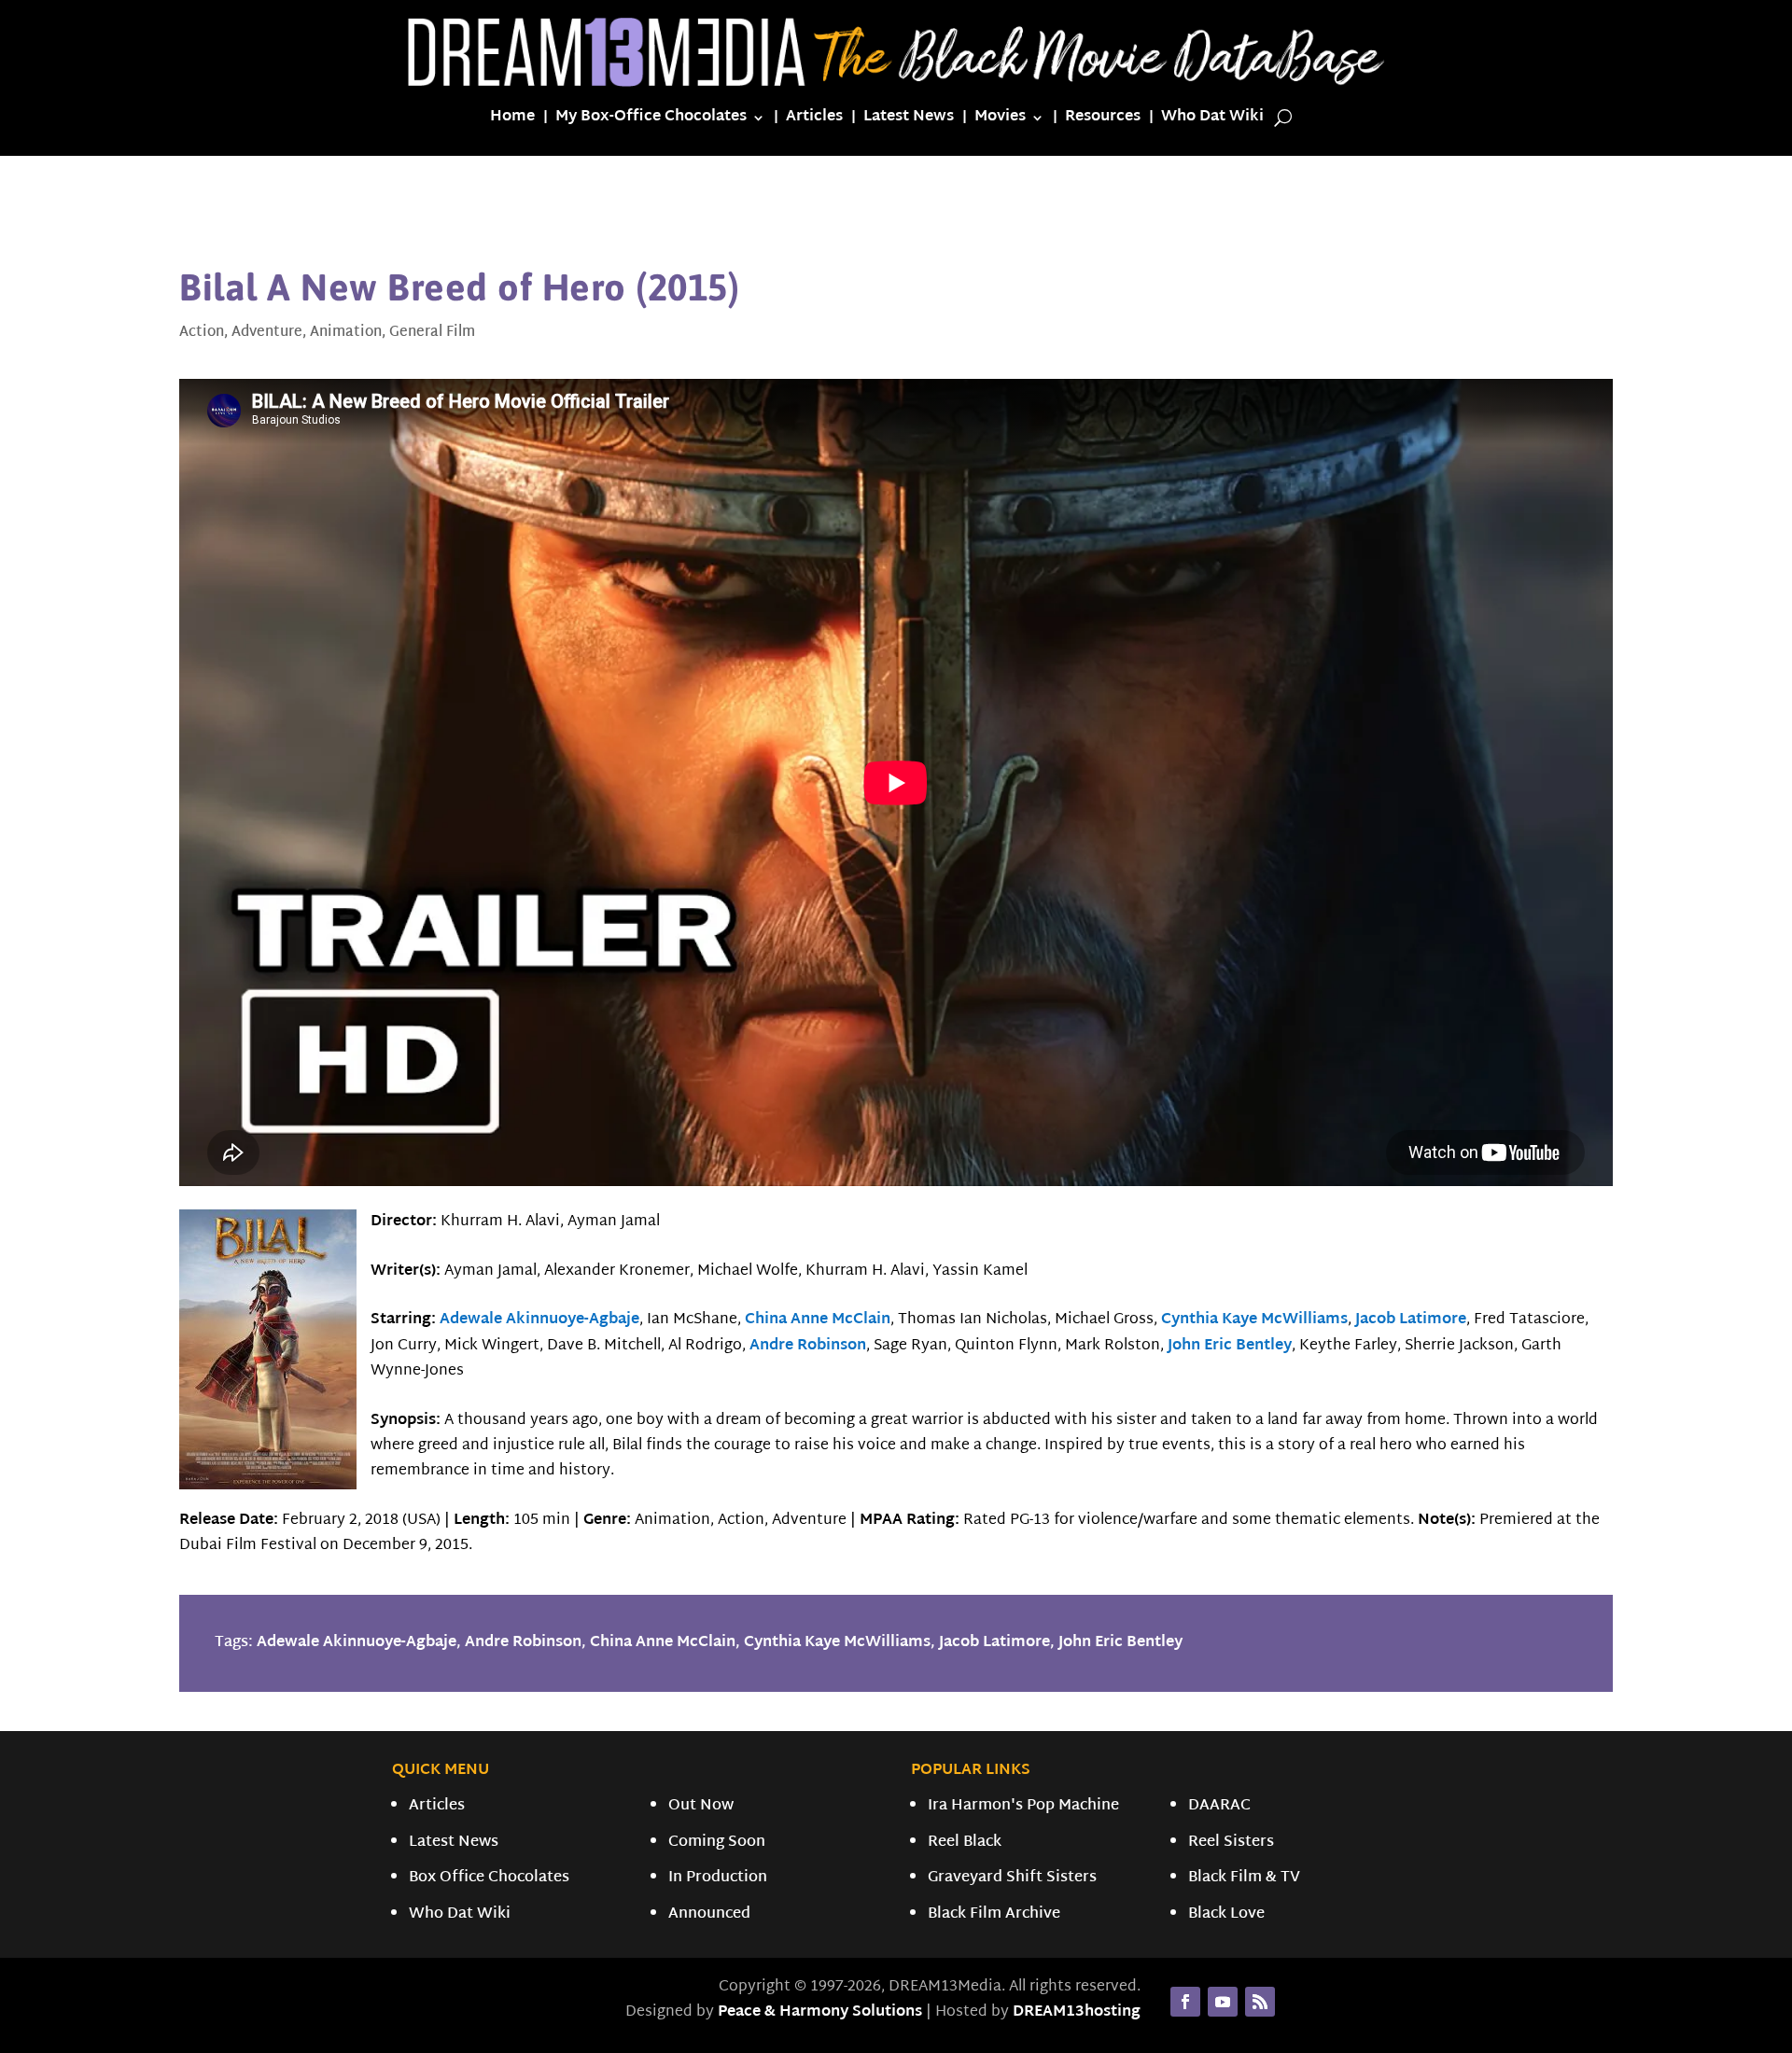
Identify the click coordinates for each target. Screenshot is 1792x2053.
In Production (718, 1878)
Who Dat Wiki (1212, 121)
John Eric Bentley (1230, 1346)
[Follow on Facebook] (1185, 2002)
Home (512, 121)
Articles (814, 121)
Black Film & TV (1244, 1878)
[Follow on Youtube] (1223, 2002)
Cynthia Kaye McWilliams (1254, 1320)
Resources (1103, 121)
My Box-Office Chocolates (651, 121)
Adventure (267, 333)
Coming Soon (717, 1843)
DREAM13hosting (1077, 2012)
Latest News (909, 121)
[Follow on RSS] (1260, 2002)
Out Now (701, 1806)
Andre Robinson (808, 1346)
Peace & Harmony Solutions (820, 2012)
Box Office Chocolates (489, 1878)
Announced (709, 1914)
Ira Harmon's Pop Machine (1023, 1806)
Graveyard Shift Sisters (1012, 1878)
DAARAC (1219, 1806)
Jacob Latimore (1411, 1320)
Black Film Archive (994, 1914)
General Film (432, 333)
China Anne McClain (818, 1320)
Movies (1000, 121)
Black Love (1226, 1914)
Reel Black (965, 1843)
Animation (346, 333)
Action (202, 333)
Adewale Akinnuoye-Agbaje (539, 1320)
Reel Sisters (1231, 1843)
